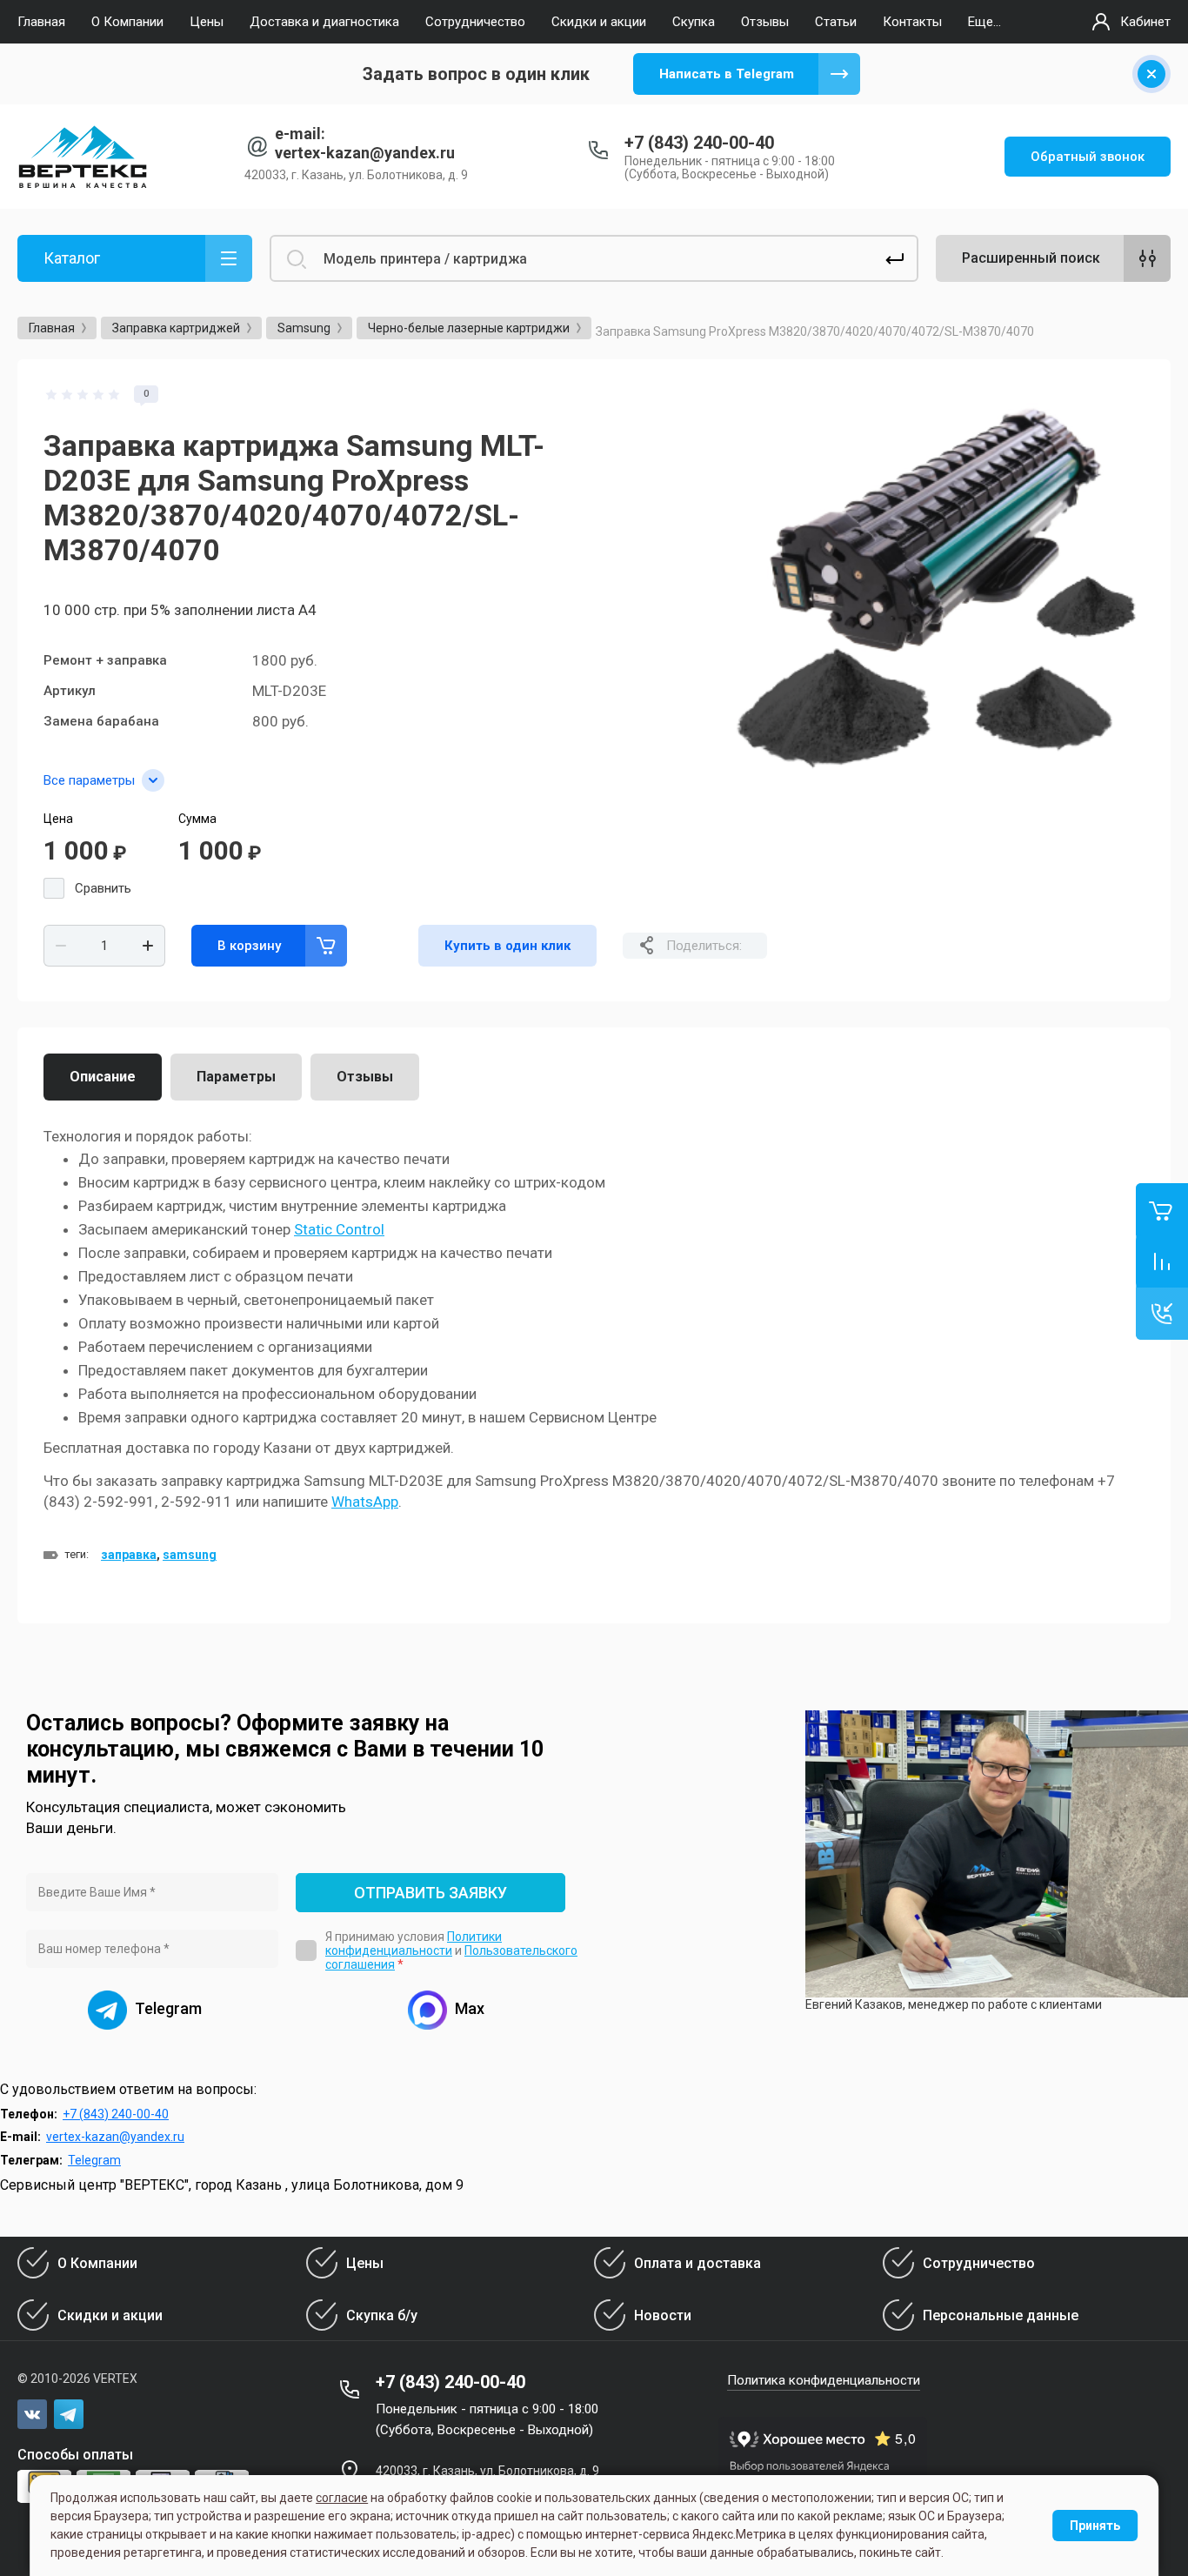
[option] (940, 590)
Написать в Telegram (727, 74)
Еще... (984, 22)
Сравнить (103, 888)
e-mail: (300, 134)
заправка (129, 1555)
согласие (342, 2498)
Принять (1095, 2526)
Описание (103, 1077)
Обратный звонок (1088, 157)
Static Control (339, 1229)
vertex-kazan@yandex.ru (365, 153)
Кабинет (1145, 22)
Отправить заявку (430, 1893)
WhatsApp (365, 1502)
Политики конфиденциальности (414, 1944)
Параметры (236, 1077)
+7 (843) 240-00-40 (699, 143)
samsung (190, 1555)
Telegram (94, 2160)
